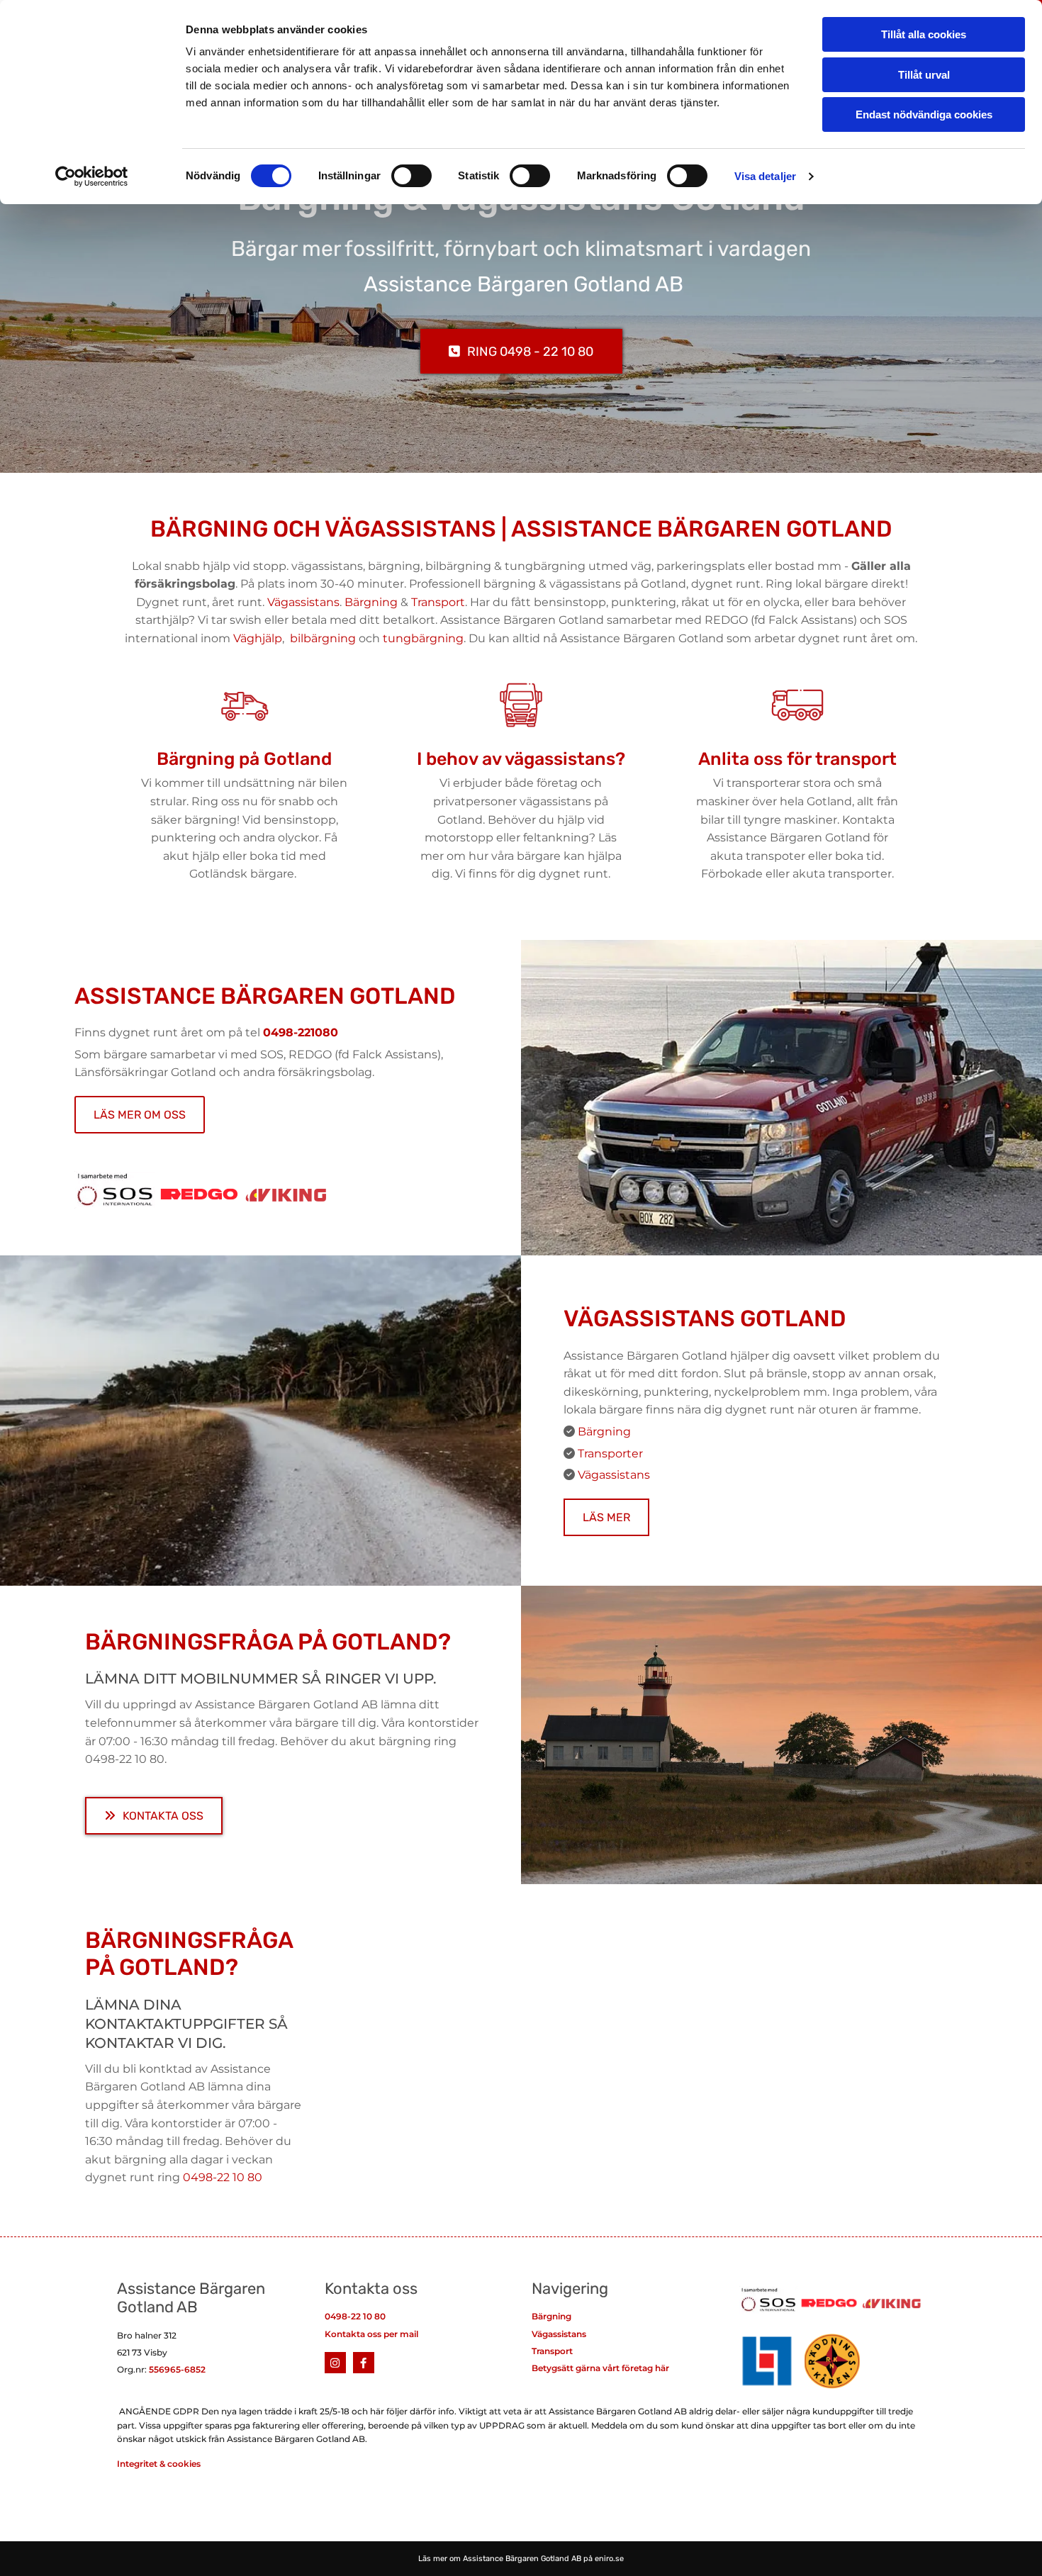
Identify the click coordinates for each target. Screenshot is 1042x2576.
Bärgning (371, 602)
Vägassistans (303, 602)
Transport (438, 602)
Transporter (610, 1454)
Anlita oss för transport (797, 759)
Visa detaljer (765, 176)
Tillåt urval (924, 75)
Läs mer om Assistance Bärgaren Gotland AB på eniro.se (521, 2559)
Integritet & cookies (159, 2464)
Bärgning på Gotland (244, 759)
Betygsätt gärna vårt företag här (600, 2368)
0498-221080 (301, 1032)
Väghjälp (258, 638)
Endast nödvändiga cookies (924, 114)
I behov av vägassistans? (521, 759)
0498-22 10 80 (355, 2316)
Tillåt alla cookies (924, 34)
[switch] (411, 176)
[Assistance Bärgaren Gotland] (335, 2363)
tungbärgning (423, 638)
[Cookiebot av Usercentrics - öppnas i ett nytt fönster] (92, 177)
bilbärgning (323, 638)
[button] (521, 351)
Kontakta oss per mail (371, 2334)
